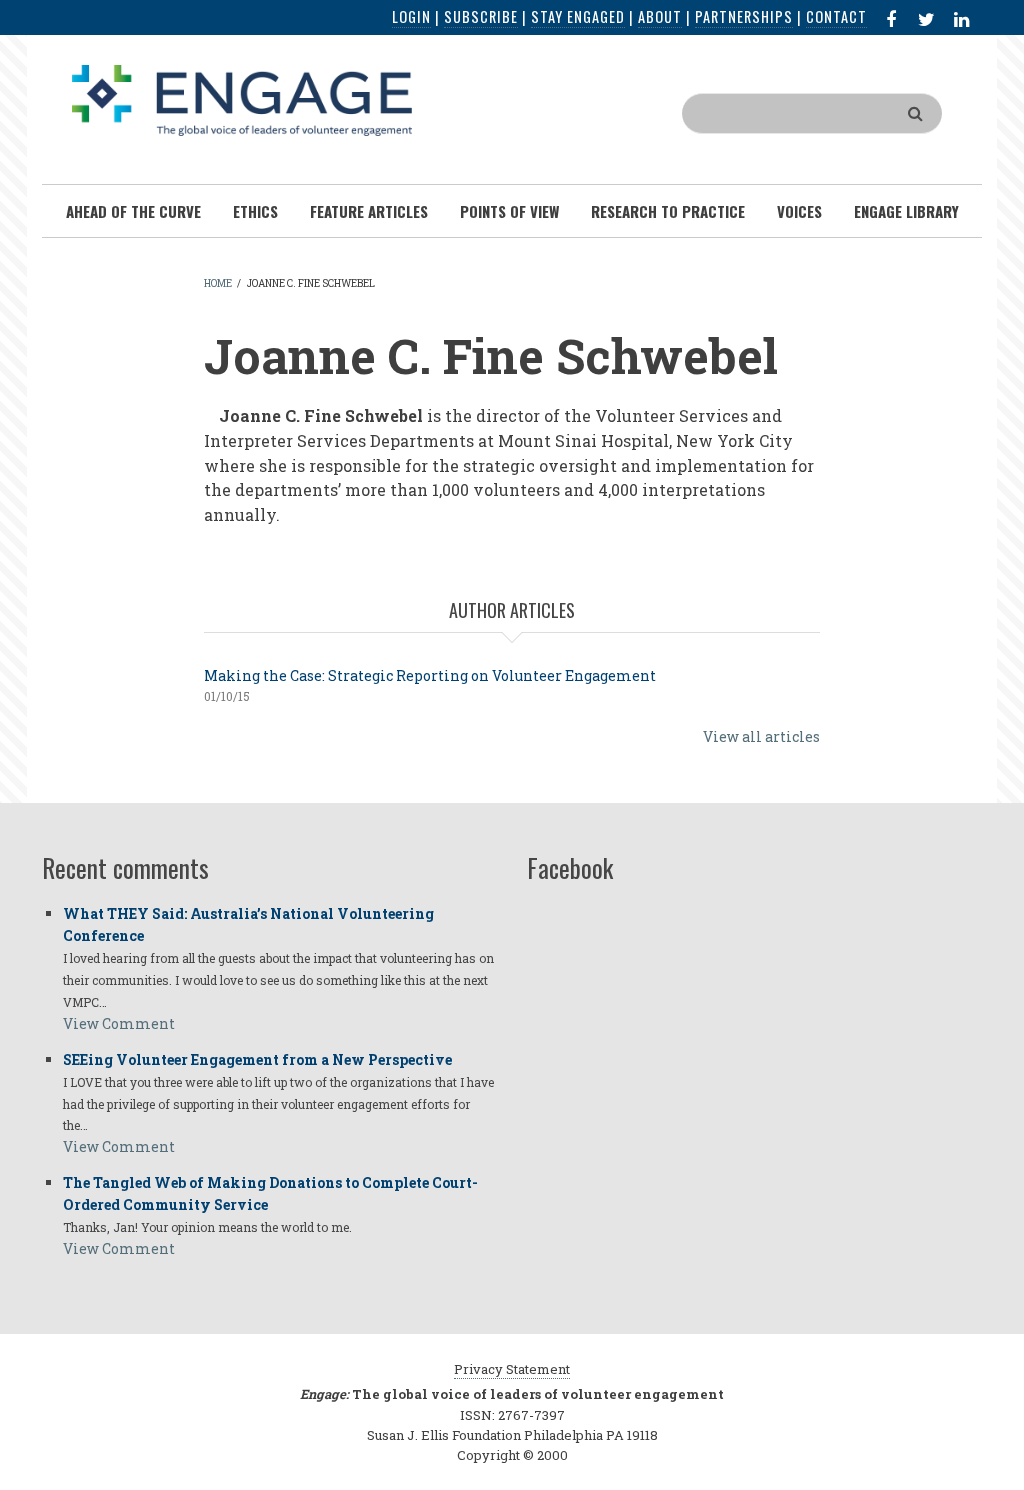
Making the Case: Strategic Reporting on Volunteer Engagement (430, 675)
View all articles (761, 736)
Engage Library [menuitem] (906, 211)
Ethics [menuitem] (255, 211)
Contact (836, 16)
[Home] (242, 98)
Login (411, 16)
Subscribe (481, 16)
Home (218, 283)
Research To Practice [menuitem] (668, 211)
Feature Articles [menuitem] (369, 211)
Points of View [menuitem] (509, 211)
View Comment (119, 1023)
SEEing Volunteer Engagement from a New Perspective (257, 1059)
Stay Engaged (578, 16)
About (660, 16)
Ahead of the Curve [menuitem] (133, 211)
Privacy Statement (512, 1369)
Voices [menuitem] (799, 211)
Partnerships (744, 16)
